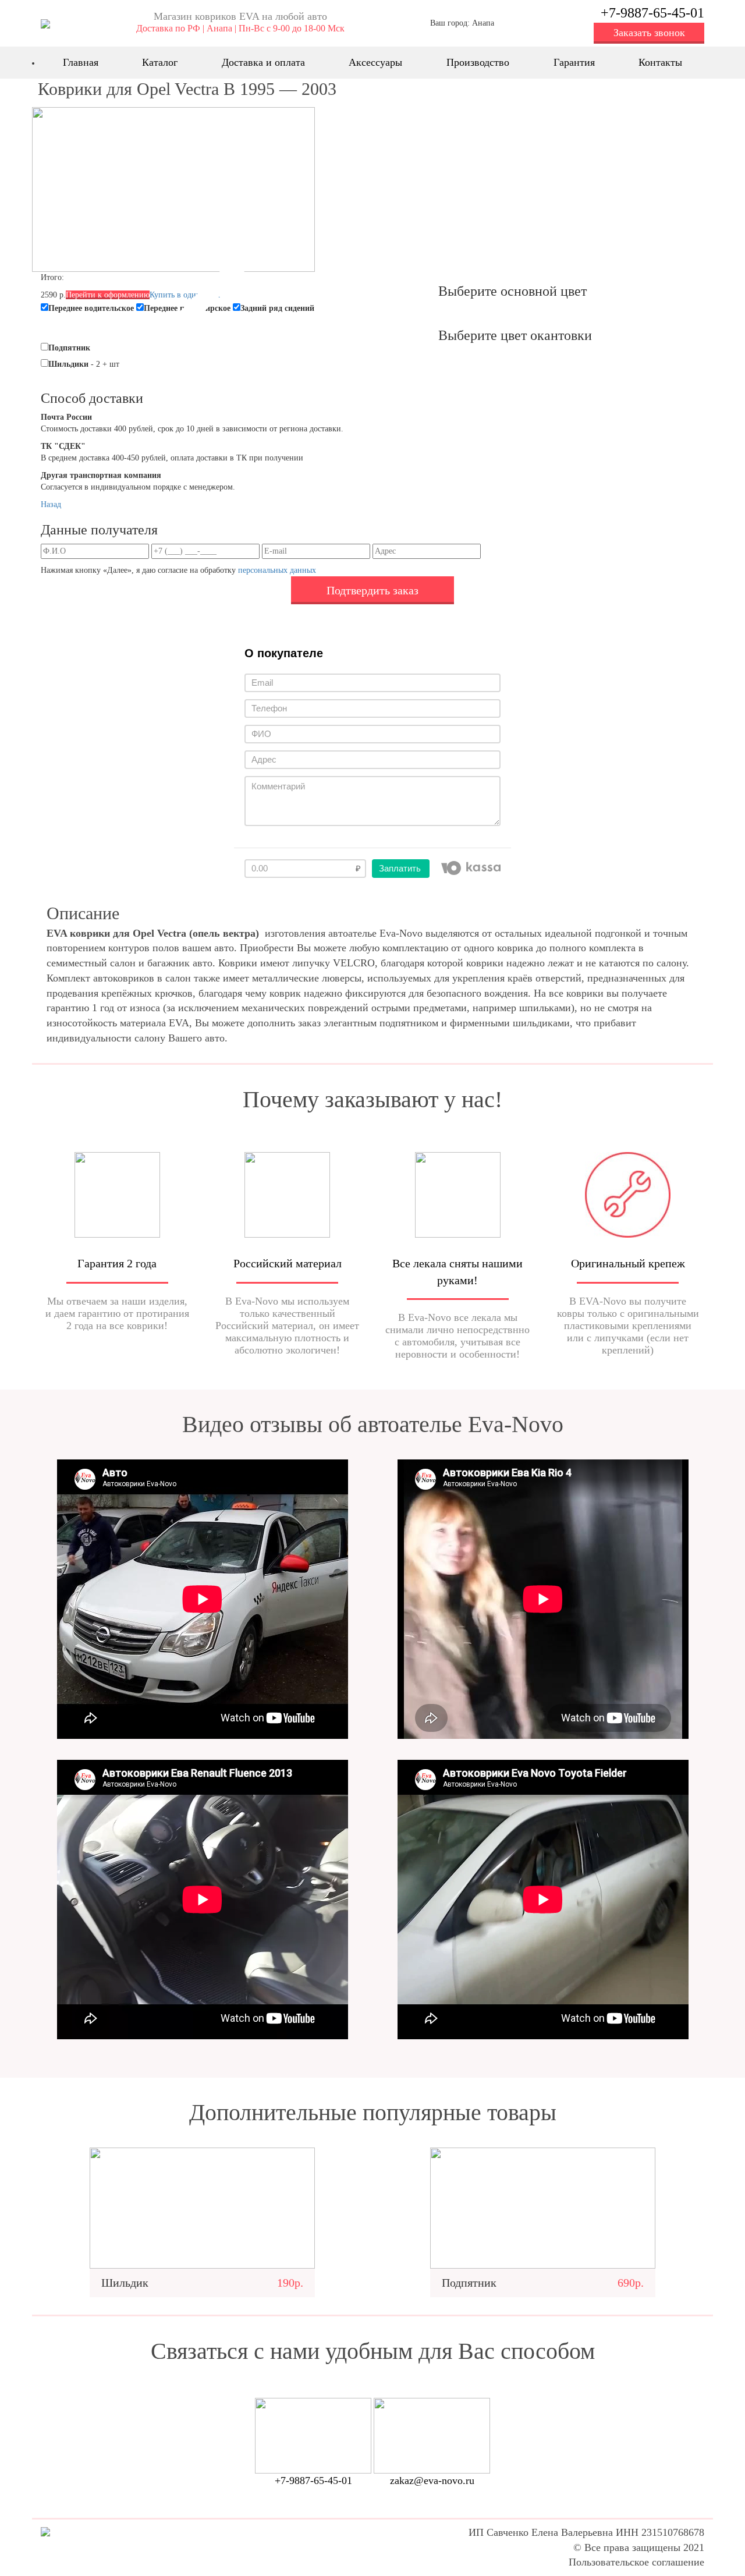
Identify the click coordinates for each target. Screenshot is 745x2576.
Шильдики (68, 364)
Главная (81, 62)
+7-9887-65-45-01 (652, 13)
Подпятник (69, 348)
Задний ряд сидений (277, 308)
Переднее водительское (91, 308)
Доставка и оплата (263, 62)
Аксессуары (375, 62)
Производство (478, 62)
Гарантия (574, 62)
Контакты (660, 62)
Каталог (160, 62)
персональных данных (277, 570)
